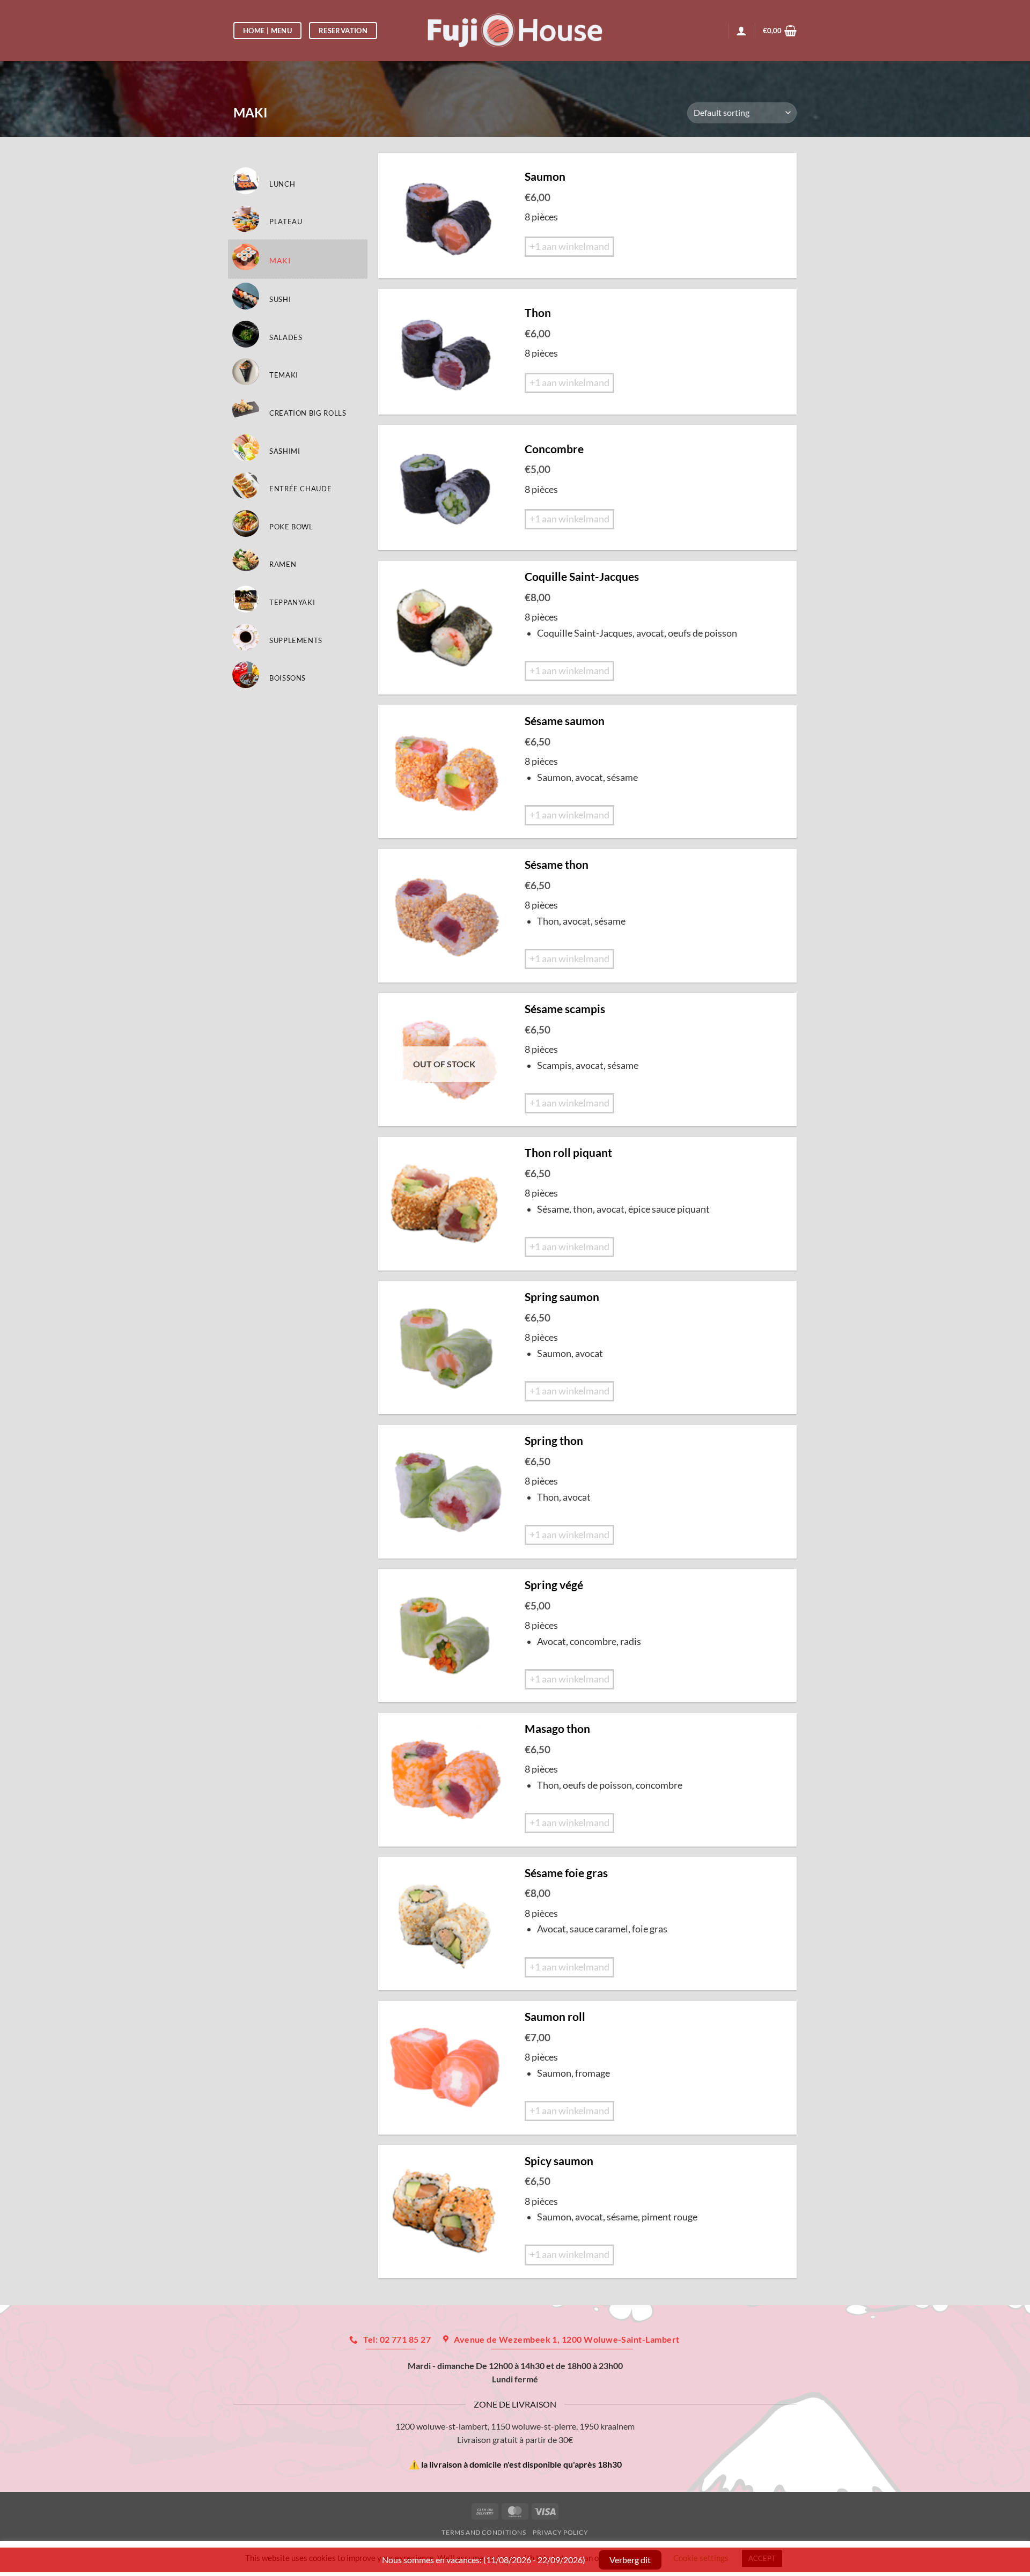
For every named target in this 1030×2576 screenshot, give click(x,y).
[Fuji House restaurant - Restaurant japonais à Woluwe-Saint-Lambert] (515, 30)
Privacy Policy (561, 2532)
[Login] (741, 31)
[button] (780, 31)
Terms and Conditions (484, 2532)
